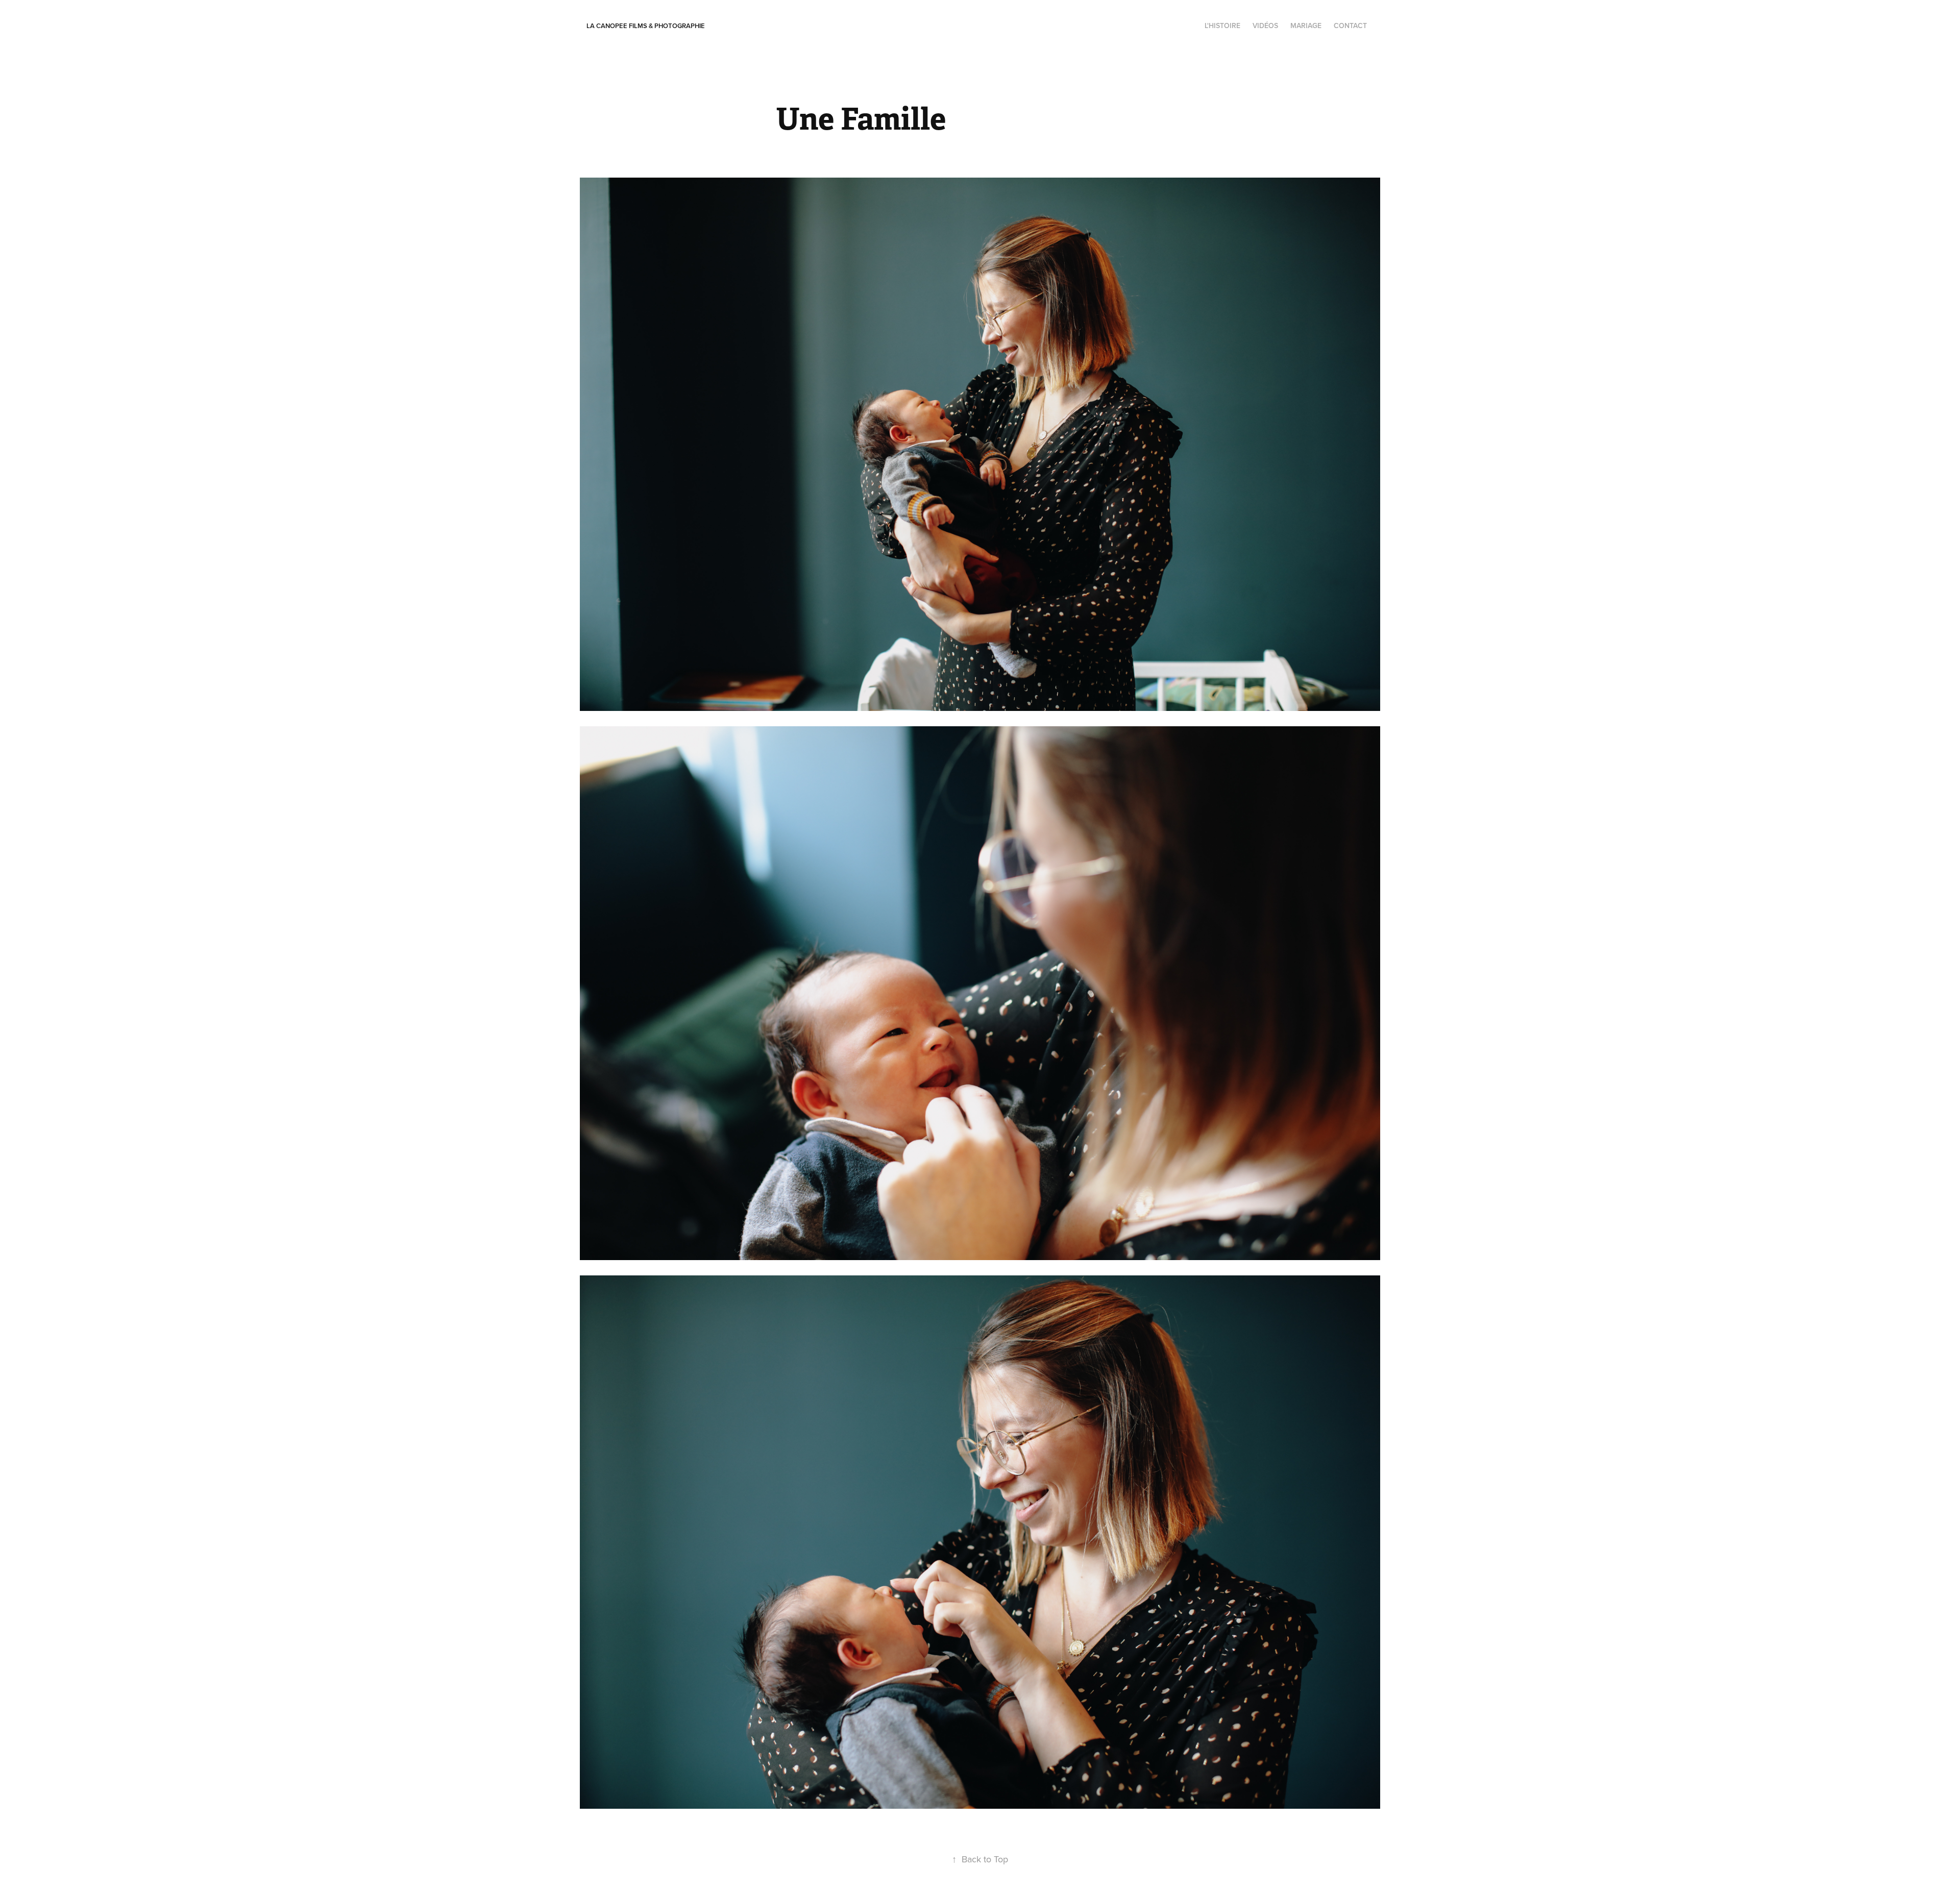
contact (1350, 26)
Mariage (1306, 26)
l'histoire (1222, 26)
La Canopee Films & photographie (646, 26)
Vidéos (1265, 26)
